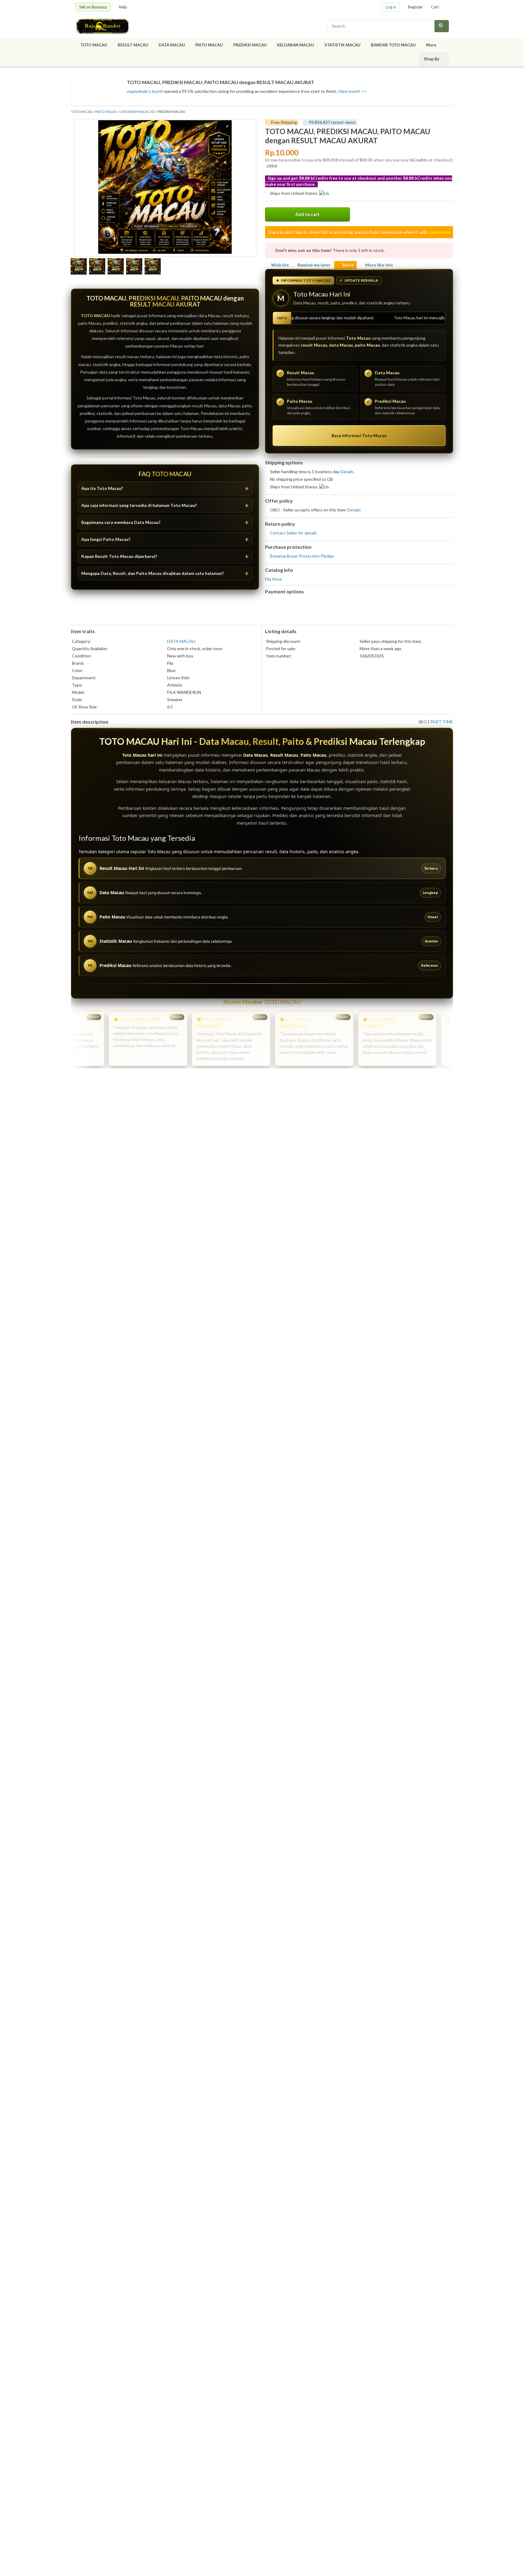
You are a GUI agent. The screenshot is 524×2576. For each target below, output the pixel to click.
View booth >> (352, 91)
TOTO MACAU (94, 45)
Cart (435, 7)
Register (415, 7)
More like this (379, 265)
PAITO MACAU (209, 45)
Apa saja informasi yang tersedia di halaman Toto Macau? (139, 505)
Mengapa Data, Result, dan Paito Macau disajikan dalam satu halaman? (153, 573)
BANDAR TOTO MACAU (393, 45)
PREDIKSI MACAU (250, 45)
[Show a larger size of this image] (79, 267)
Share (348, 265)
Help (123, 7)
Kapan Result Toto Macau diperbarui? (119, 556)
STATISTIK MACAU (343, 45)
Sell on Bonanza (93, 7)
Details (347, 472)
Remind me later (314, 265)
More (431, 45)
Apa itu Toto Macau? (102, 488)
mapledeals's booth (145, 91)
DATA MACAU (172, 45)
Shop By (432, 59)
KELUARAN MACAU (296, 45)
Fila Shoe (273, 579)
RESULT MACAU (133, 45)
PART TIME (442, 722)
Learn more (440, 232)
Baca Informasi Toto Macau (359, 435)
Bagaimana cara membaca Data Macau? (121, 522)
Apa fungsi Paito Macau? (106, 539)
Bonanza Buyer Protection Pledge (302, 556)
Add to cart (307, 214)
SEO (423, 722)
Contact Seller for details (294, 533)
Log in (391, 7)
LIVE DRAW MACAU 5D (137, 112)
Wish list (280, 265)
